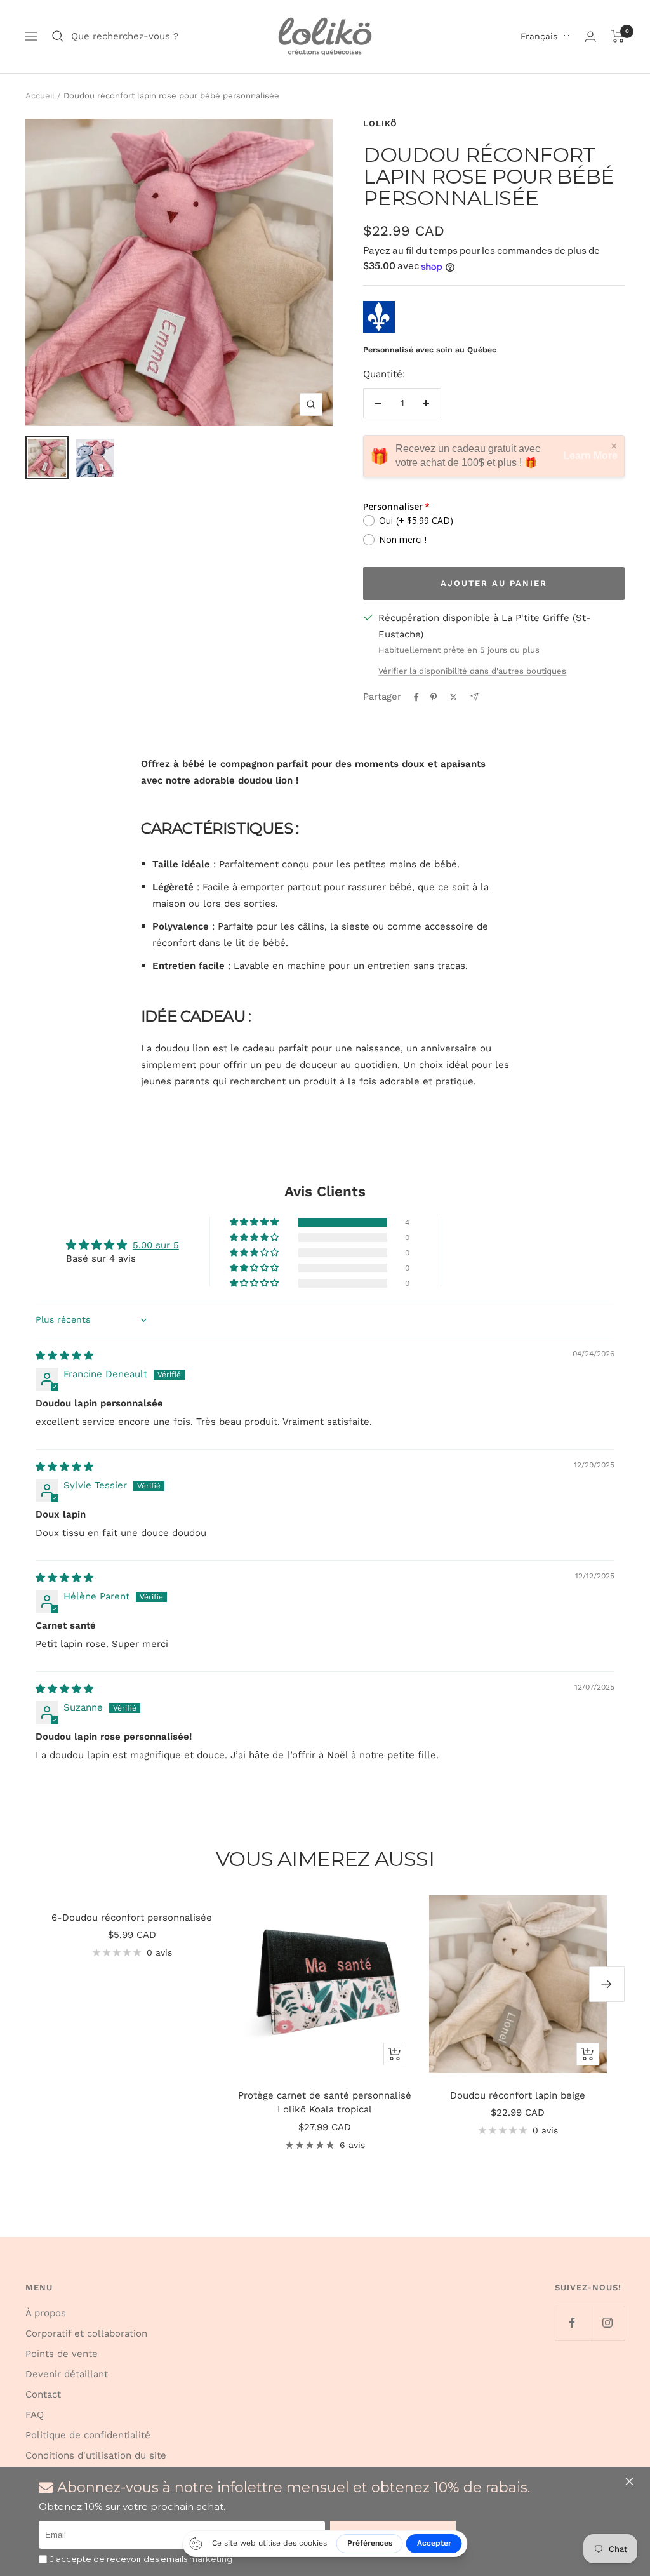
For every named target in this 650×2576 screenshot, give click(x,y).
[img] (64, 1356)
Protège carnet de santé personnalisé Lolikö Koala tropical (325, 2103)
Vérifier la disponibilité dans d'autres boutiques (472, 671)
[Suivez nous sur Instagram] (607, 2323)
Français (539, 36)
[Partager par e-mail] (474, 697)
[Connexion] (590, 37)
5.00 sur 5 (156, 1245)
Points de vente (62, 2354)
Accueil (40, 96)
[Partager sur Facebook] (416, 697)
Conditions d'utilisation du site (96, 2455)
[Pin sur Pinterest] (434, 697)
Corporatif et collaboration (86, 2333)
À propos (46, 2313)
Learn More (590, 456)
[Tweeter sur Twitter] (454, 697)
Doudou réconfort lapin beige (518, 2095)
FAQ (35, 2415)
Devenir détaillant (67, 2374)
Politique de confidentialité (88, 2435)
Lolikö (380, 123)
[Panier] (618, 36)
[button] (631, 2481)
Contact (43, 2394)
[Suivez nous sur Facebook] (572, 2323)
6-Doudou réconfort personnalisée (132, 1918)
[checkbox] (43, 2559)
